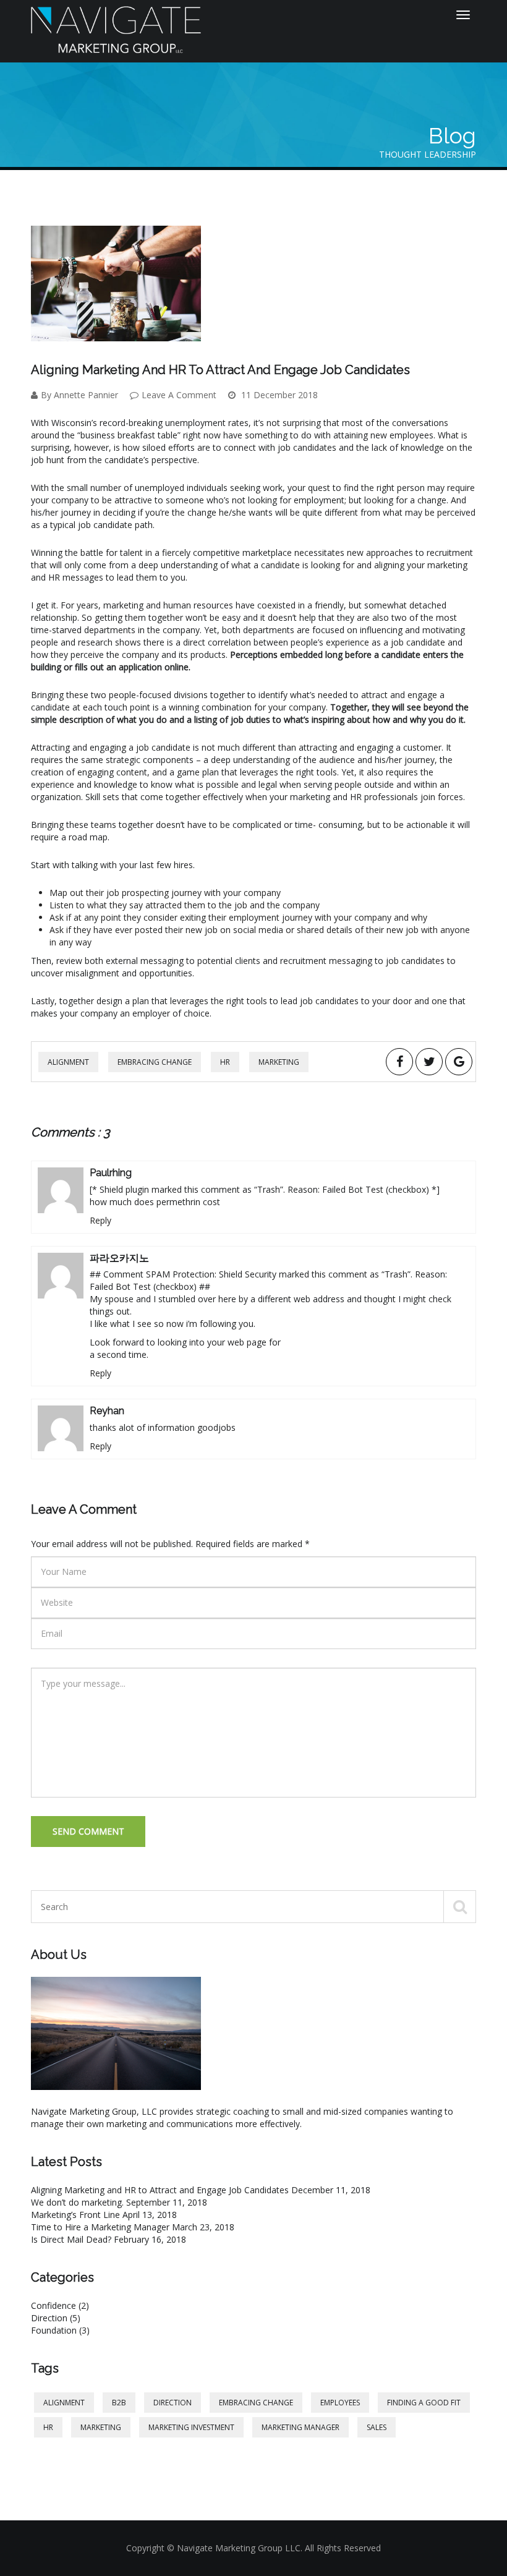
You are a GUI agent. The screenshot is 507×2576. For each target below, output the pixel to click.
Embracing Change (155, 1062)
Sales (377, 2427)
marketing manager (300, 2427)
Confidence (60, 2305)
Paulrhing (111, 1173)
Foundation (60, 2330)
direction (173, 2403)
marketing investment (191, 2427)
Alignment (68, 1062)
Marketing (279, 1062)
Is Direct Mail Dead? (71, 2239)
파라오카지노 (119, 1258)
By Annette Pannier (79, 395)
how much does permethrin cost (155, 1202)
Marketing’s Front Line (75, 2215)
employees (340, 2403)
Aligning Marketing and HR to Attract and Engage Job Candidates (160, 2190)
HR (225, 1062)
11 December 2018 (278, 395)
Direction (56, 2318)
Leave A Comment (179, 395)
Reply (100, 1220)
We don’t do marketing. (77, 2202)
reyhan (107, 1411)
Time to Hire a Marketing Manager (100, 2227)
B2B (119, 2403)
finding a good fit (424, 2403)
